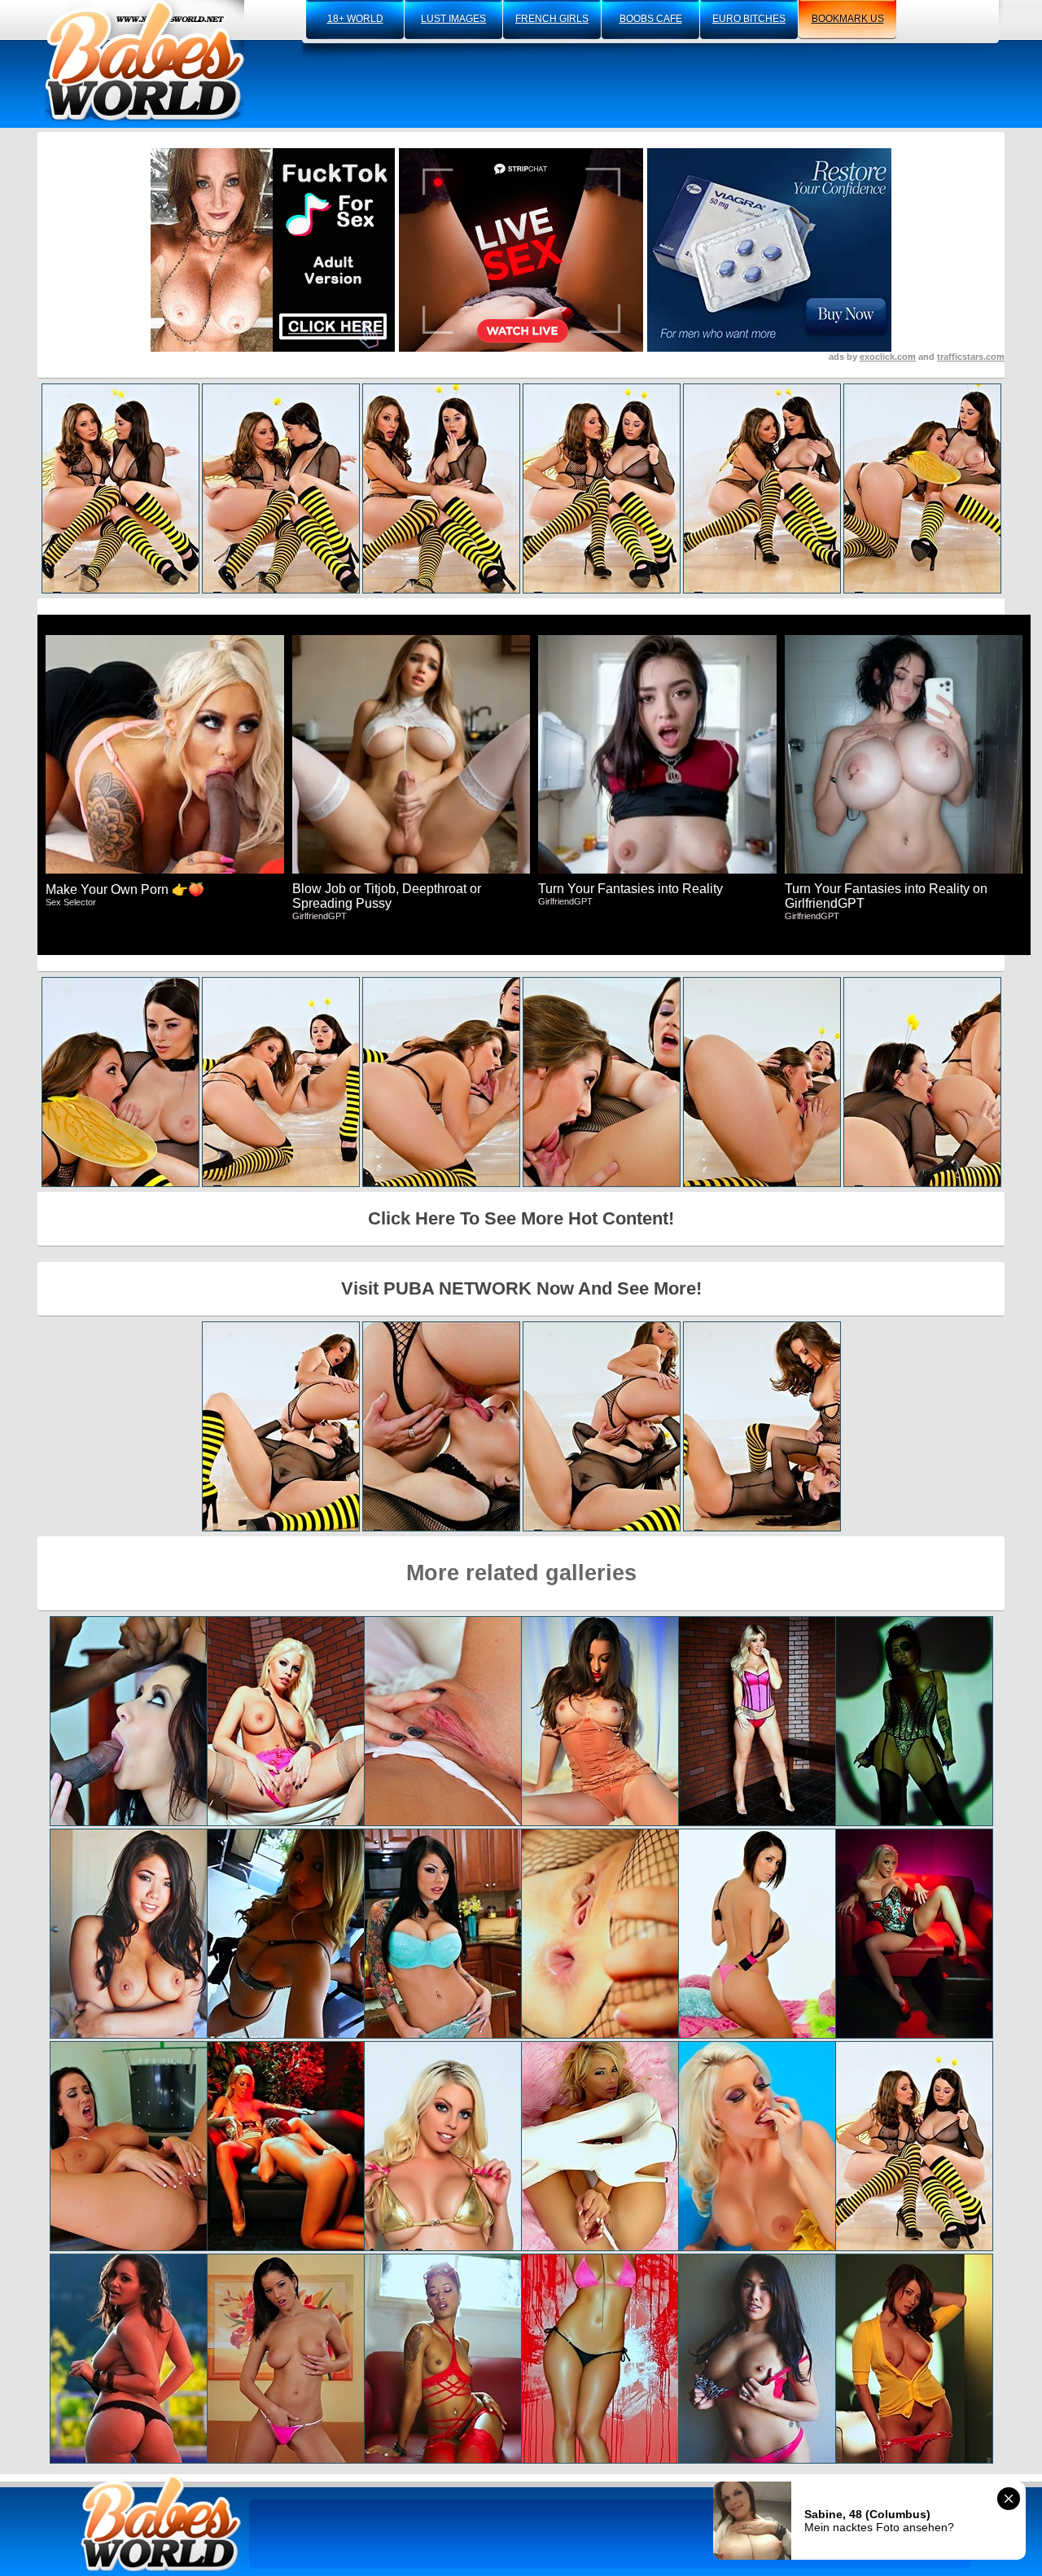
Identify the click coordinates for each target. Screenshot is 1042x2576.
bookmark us (848, 19)
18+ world (355, 19)
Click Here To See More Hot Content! (521, 1218)
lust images (453, 19)
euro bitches (749, 19)
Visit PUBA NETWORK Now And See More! (521, 1288)
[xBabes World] (144, 61)
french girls (552, 19)
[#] (161, 2523)
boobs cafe (651, 19)
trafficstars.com (971, 357)
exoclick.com (888, 357)
